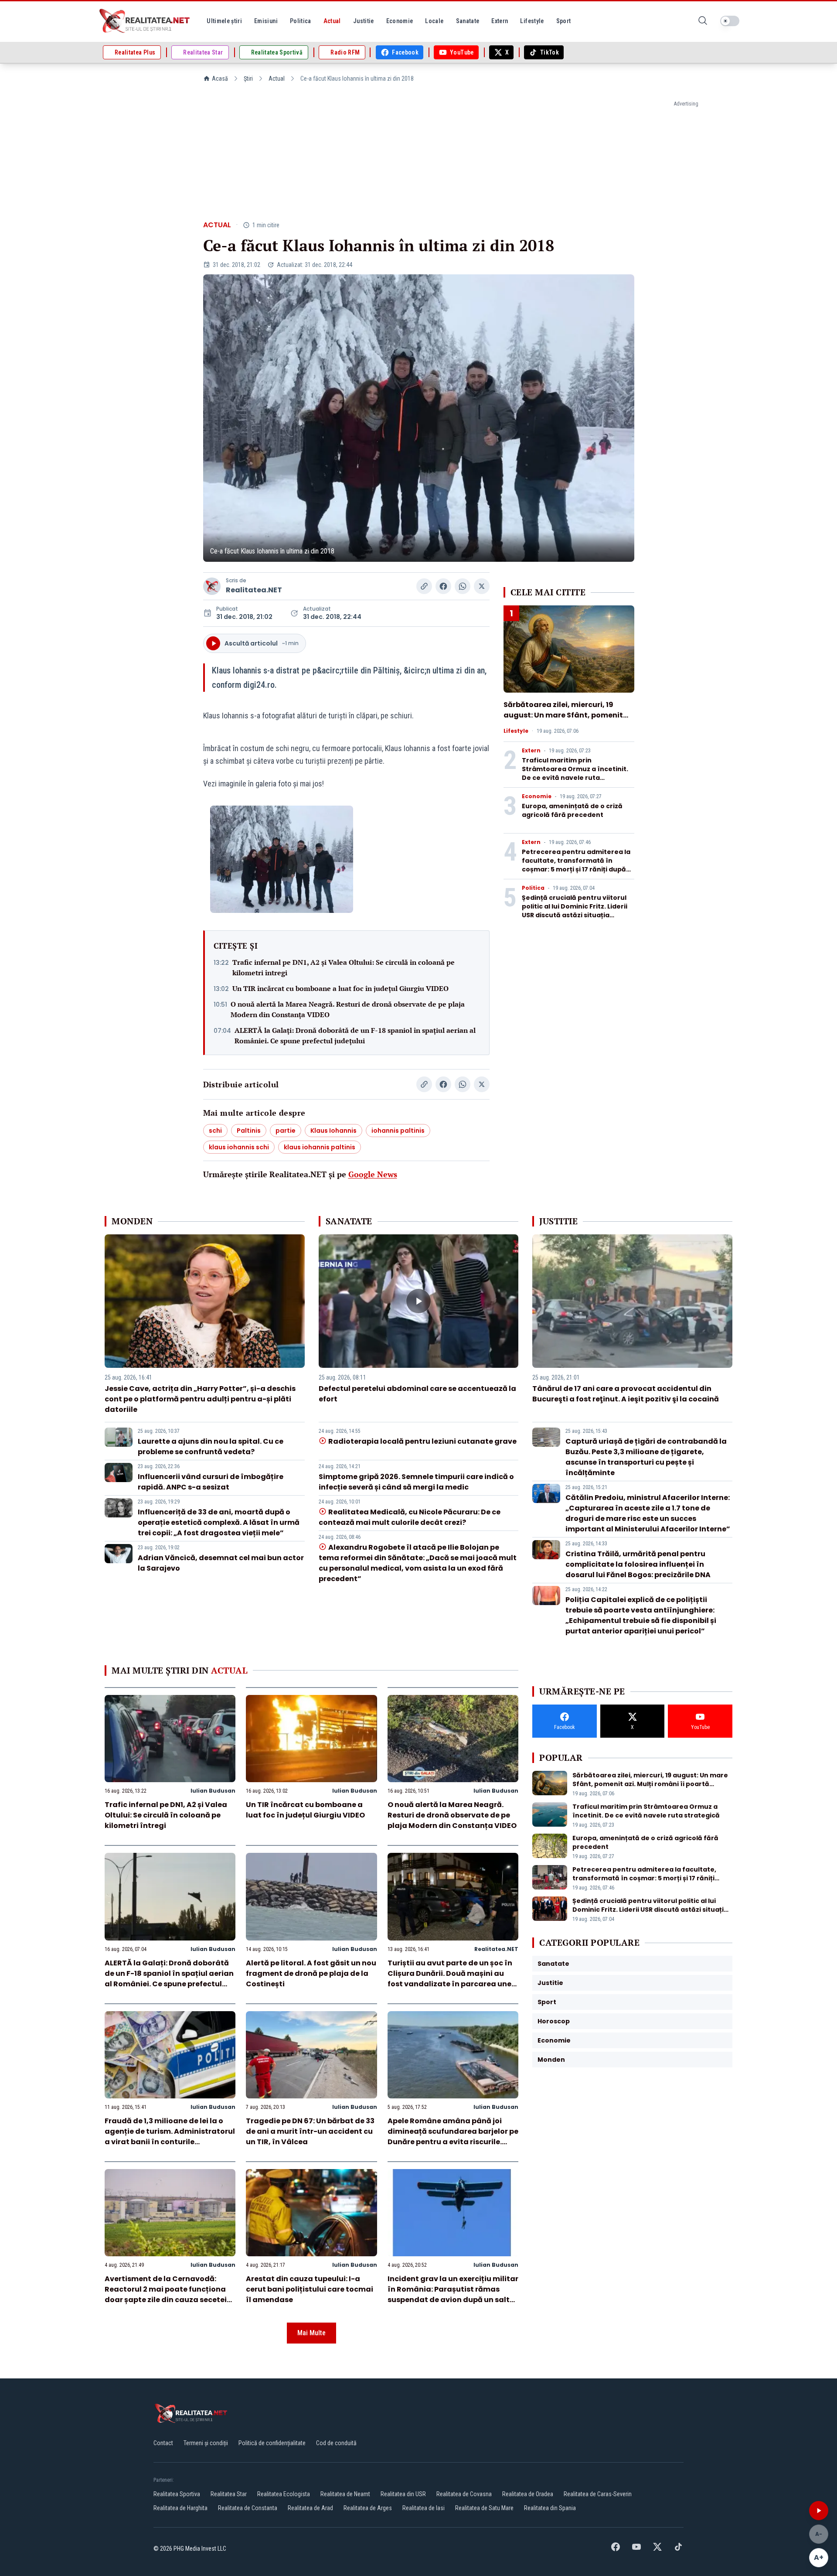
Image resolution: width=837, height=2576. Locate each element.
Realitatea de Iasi (424, 2508)
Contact (163, 2443)
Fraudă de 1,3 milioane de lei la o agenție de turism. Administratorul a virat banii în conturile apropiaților (170, 2137)
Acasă (220, 79)
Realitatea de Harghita (180, 2508)
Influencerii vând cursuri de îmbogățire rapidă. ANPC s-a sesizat (211, 1482)
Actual (277, 79)
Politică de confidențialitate (272, 2443)
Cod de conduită (336, 2443)
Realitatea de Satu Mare (484, 2508)
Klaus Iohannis (333, 1131)
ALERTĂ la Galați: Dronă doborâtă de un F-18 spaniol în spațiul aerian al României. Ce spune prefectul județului (355, 1035)
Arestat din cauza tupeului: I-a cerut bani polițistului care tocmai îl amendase (310, 2289)
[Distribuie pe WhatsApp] (463, 586)
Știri (248, 79)
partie (286, 1131)
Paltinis (249, 1131)
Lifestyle (516, 731)
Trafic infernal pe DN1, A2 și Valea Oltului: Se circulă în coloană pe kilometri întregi (344, 967)
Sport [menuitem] (564, 21)
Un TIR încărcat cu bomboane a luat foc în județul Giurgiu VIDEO (340, 988)
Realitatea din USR (403, 2494)
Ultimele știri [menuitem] (224, 21)
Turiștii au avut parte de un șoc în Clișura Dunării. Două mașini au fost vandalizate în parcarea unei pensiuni (451, 1979)
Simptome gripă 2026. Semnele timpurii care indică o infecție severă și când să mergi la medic (416, 1482)
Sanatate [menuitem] (468, 21)
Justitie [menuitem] (364, 21)
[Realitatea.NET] (145, 21)
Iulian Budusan (213, 1791)
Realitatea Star (229, 2494)
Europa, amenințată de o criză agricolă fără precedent (572, 810)
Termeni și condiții (206, 2443)
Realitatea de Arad (310, 2508)
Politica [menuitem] (301, 21)
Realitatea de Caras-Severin (598, 2494)
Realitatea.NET (254, 590)
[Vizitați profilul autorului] (212, 586)
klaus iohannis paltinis (320, 1147)
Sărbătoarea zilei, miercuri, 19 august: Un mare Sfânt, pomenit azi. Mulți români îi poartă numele (566, 715)
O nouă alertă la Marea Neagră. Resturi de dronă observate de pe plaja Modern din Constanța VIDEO (348, 1009)
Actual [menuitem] (332, 21)
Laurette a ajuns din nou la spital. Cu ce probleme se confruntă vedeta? (211, 1447)
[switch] (730, 21)
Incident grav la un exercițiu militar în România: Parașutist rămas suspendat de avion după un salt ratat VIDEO (453, 2294)
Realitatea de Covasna (464, 2494)
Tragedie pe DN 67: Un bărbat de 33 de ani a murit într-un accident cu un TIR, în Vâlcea (310, 2131)
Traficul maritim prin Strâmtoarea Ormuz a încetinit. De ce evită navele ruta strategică (575, 773)
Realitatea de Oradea (528, 2494)
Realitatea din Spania (550, 2508)
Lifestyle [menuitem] (532, 21)
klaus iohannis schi (239, 1147)
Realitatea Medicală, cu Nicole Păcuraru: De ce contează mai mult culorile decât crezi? (410, 1517)
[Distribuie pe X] (482, 586)
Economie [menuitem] (400, 21)
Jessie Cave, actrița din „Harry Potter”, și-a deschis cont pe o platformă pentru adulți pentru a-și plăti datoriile (200, 1399)
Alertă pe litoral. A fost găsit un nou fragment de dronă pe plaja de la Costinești (311, 1973)
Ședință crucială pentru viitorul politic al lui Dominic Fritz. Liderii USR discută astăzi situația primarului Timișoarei (575, 911)
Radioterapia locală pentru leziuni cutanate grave (422, 1441)
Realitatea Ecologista (284, 2494)
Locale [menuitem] (434, 21)
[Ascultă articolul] (819, 2511)
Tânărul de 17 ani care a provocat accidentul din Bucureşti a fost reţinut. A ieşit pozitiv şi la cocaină (626, 1394)
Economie (537, 796)
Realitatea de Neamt (345, 2494)
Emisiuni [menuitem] (266, 21)
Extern (531, 751)
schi (215, 1131)
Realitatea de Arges (368, 2508)
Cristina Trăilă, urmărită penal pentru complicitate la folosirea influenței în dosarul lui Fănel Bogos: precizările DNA (638, 1564)
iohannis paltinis (398, 1131)
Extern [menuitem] (500, 21)
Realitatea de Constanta (248, 2508)
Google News (373, 1174)
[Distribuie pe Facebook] (443, 586)
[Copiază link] (424, 586)
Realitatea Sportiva (177, 2494)
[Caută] (703, 21)
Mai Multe (311, 2333)
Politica (533, 888)
